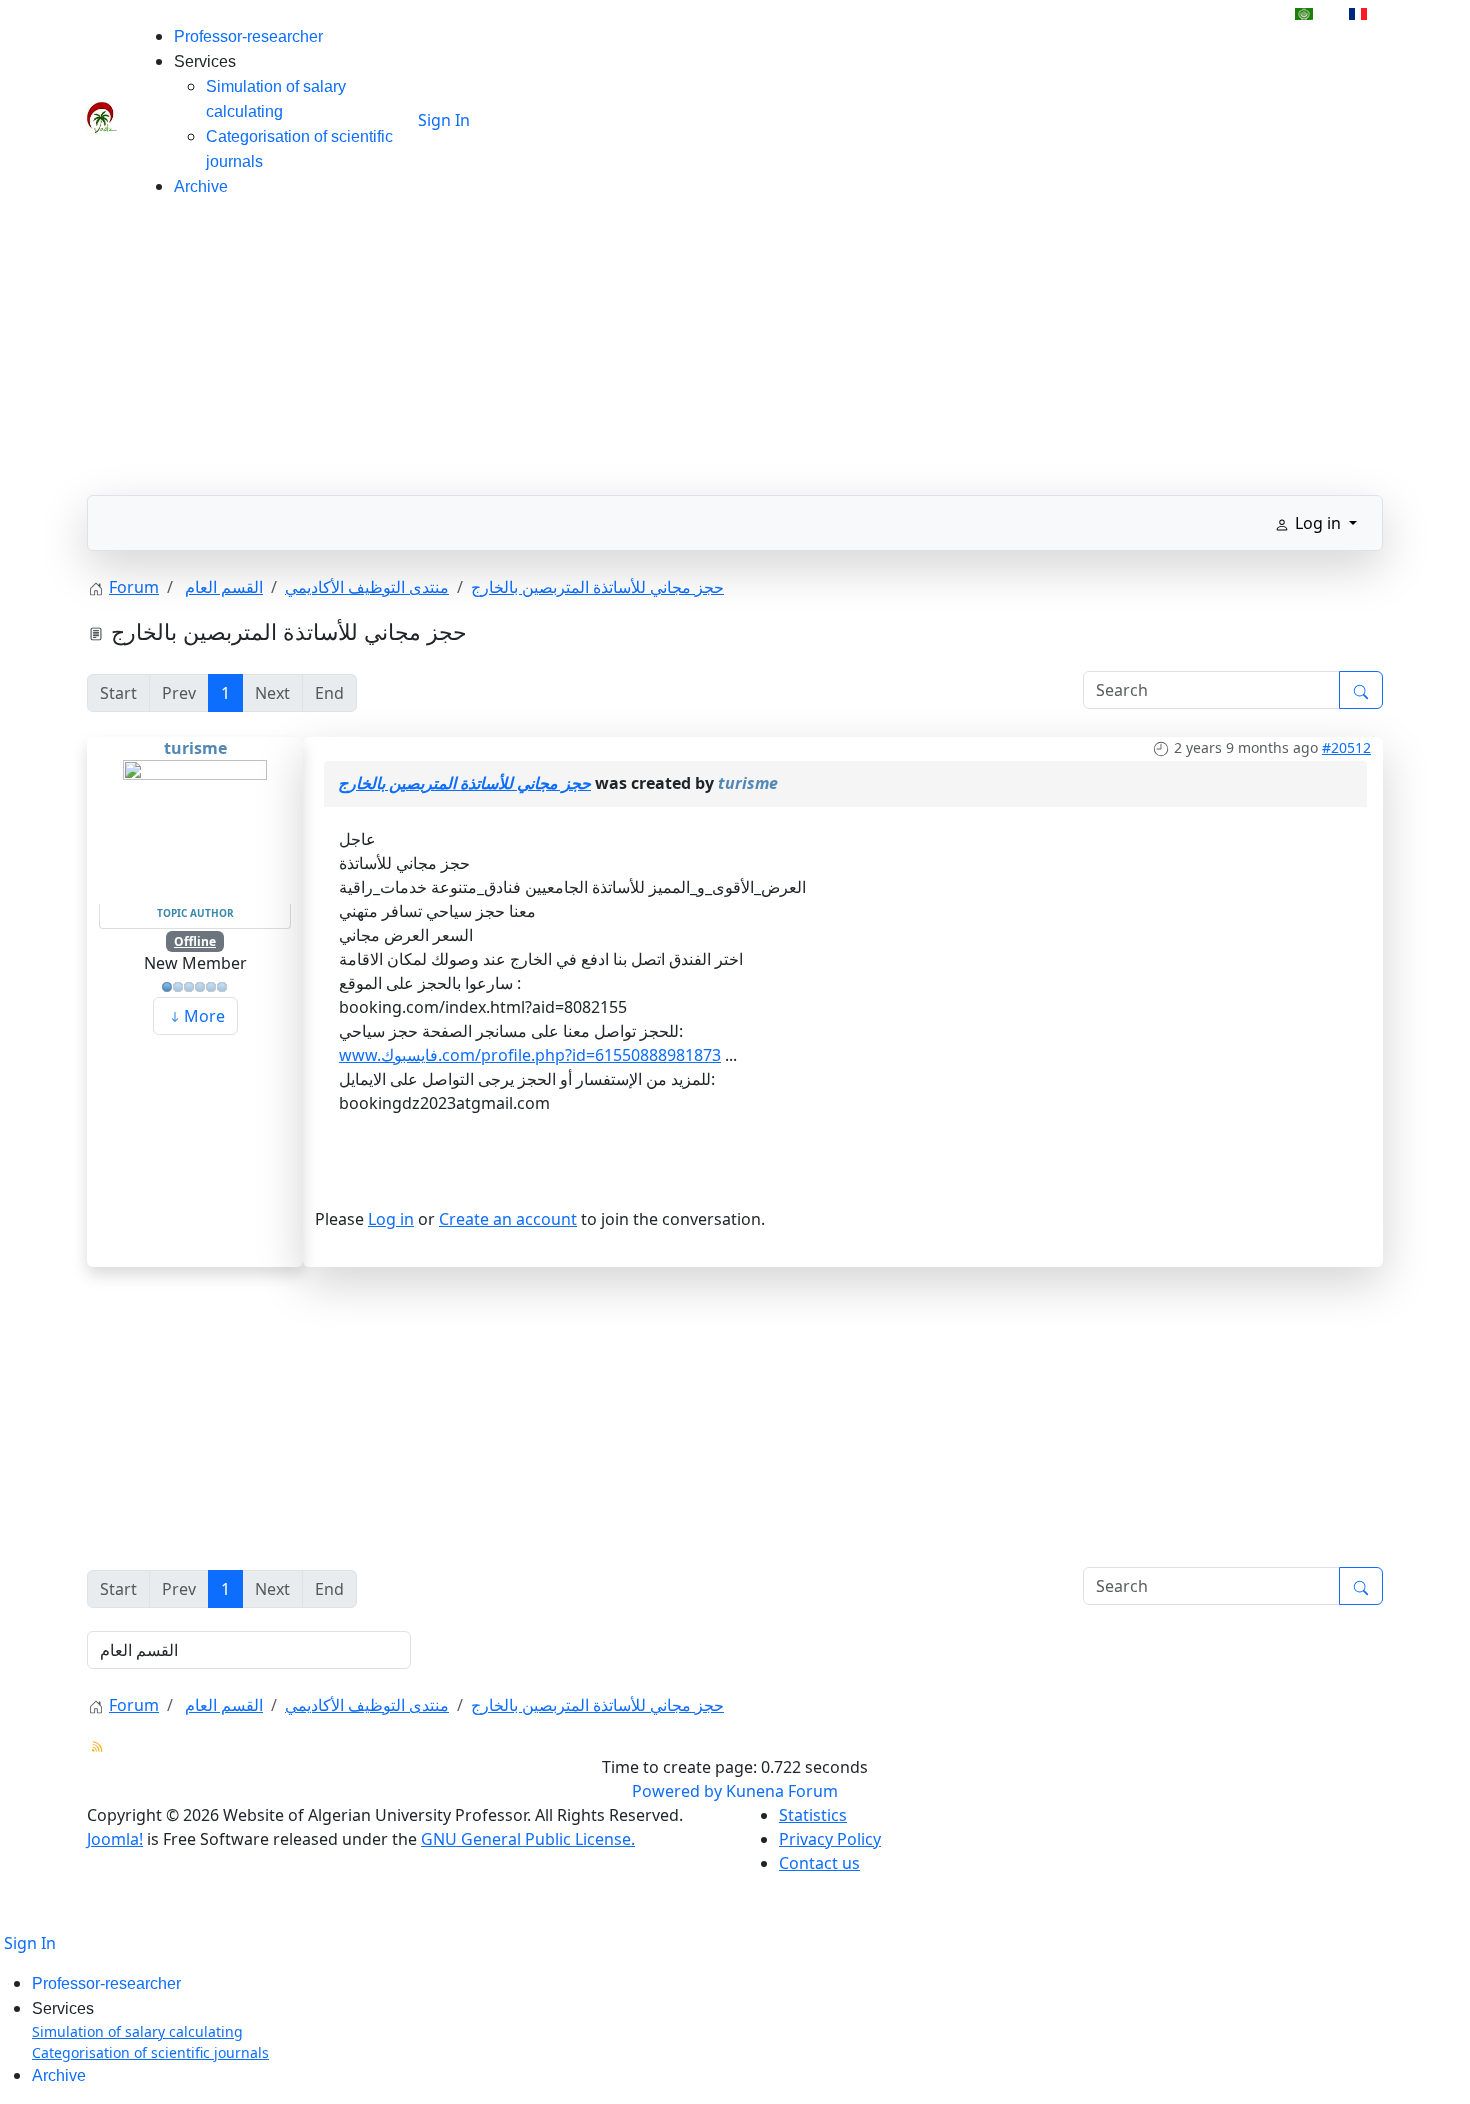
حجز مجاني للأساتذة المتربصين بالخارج (464, 783)
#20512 (1346, 747)
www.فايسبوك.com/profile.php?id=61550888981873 (530, 1055)
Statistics (813, 1815)
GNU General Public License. (528, 1839)
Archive (201, 186)
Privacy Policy (830, 1839)
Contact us (819, 1863)
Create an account (508, 1219)
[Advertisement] (735, 355)
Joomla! (115, 1839)
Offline (195, 941)
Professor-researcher (248, 36)
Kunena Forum (782, 1791)
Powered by (677, 1791)
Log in (391, 1219)
